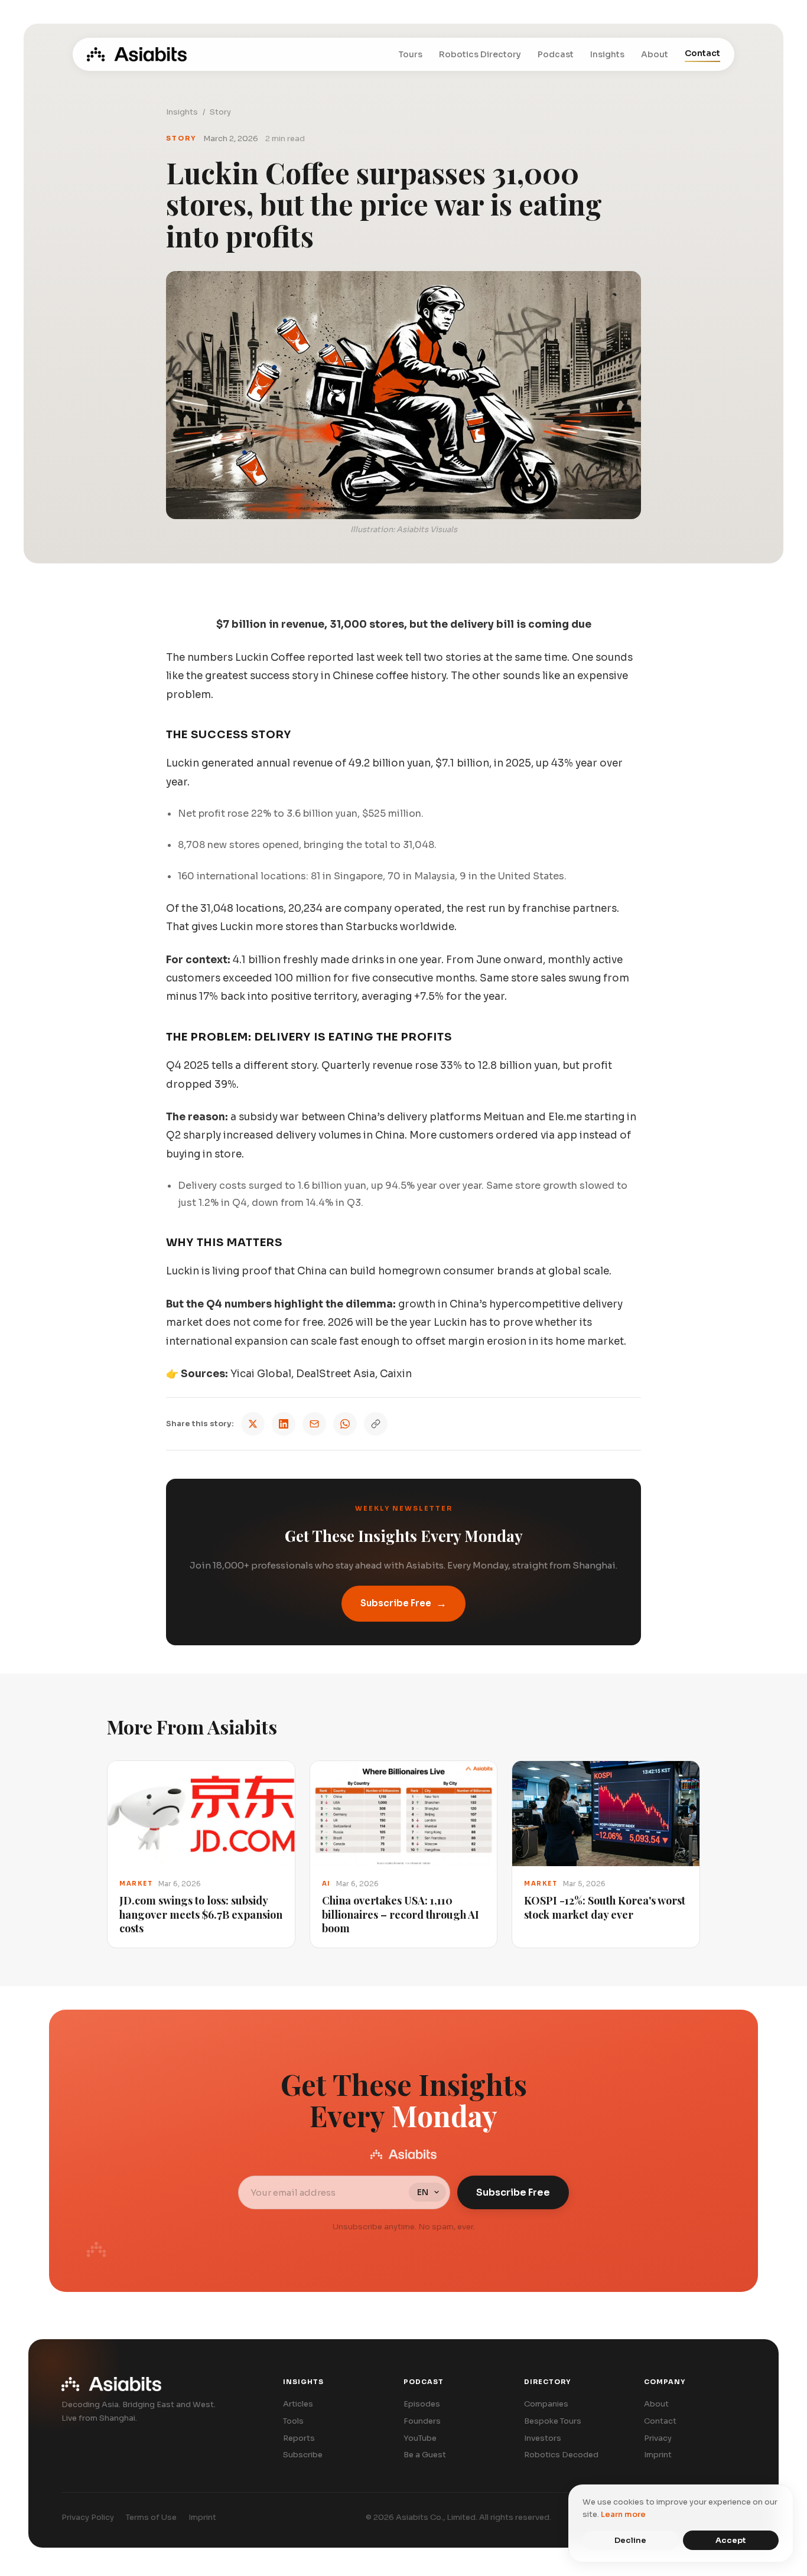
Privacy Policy (88, 2517)
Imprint (658, 2455)
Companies (546, 2404)
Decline (630, 2540)
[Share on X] (253, 1424)
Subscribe (303, 2455)
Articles (298, 2404)
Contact (702, 53)
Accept (731, 2540)
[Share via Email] (314, 1424)
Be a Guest (425, 2455)
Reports (299, 2438)
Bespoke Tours (553, 2421)
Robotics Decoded (561, 2455)
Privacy (658, 2438)
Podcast (556, 54)
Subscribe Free (403, 1603)
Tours (410, 54)
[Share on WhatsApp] (345, 1424)
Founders (422, 2421)
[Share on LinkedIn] (284, 1424)
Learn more (623, 2514)
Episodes (422, 2404)
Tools (293, 2421)
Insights (607, 54)
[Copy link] (376, 1424)
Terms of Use (151, 2517)
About (655, 54)
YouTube (420, 2438)
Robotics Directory (480, 54)
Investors (543, 2438)
